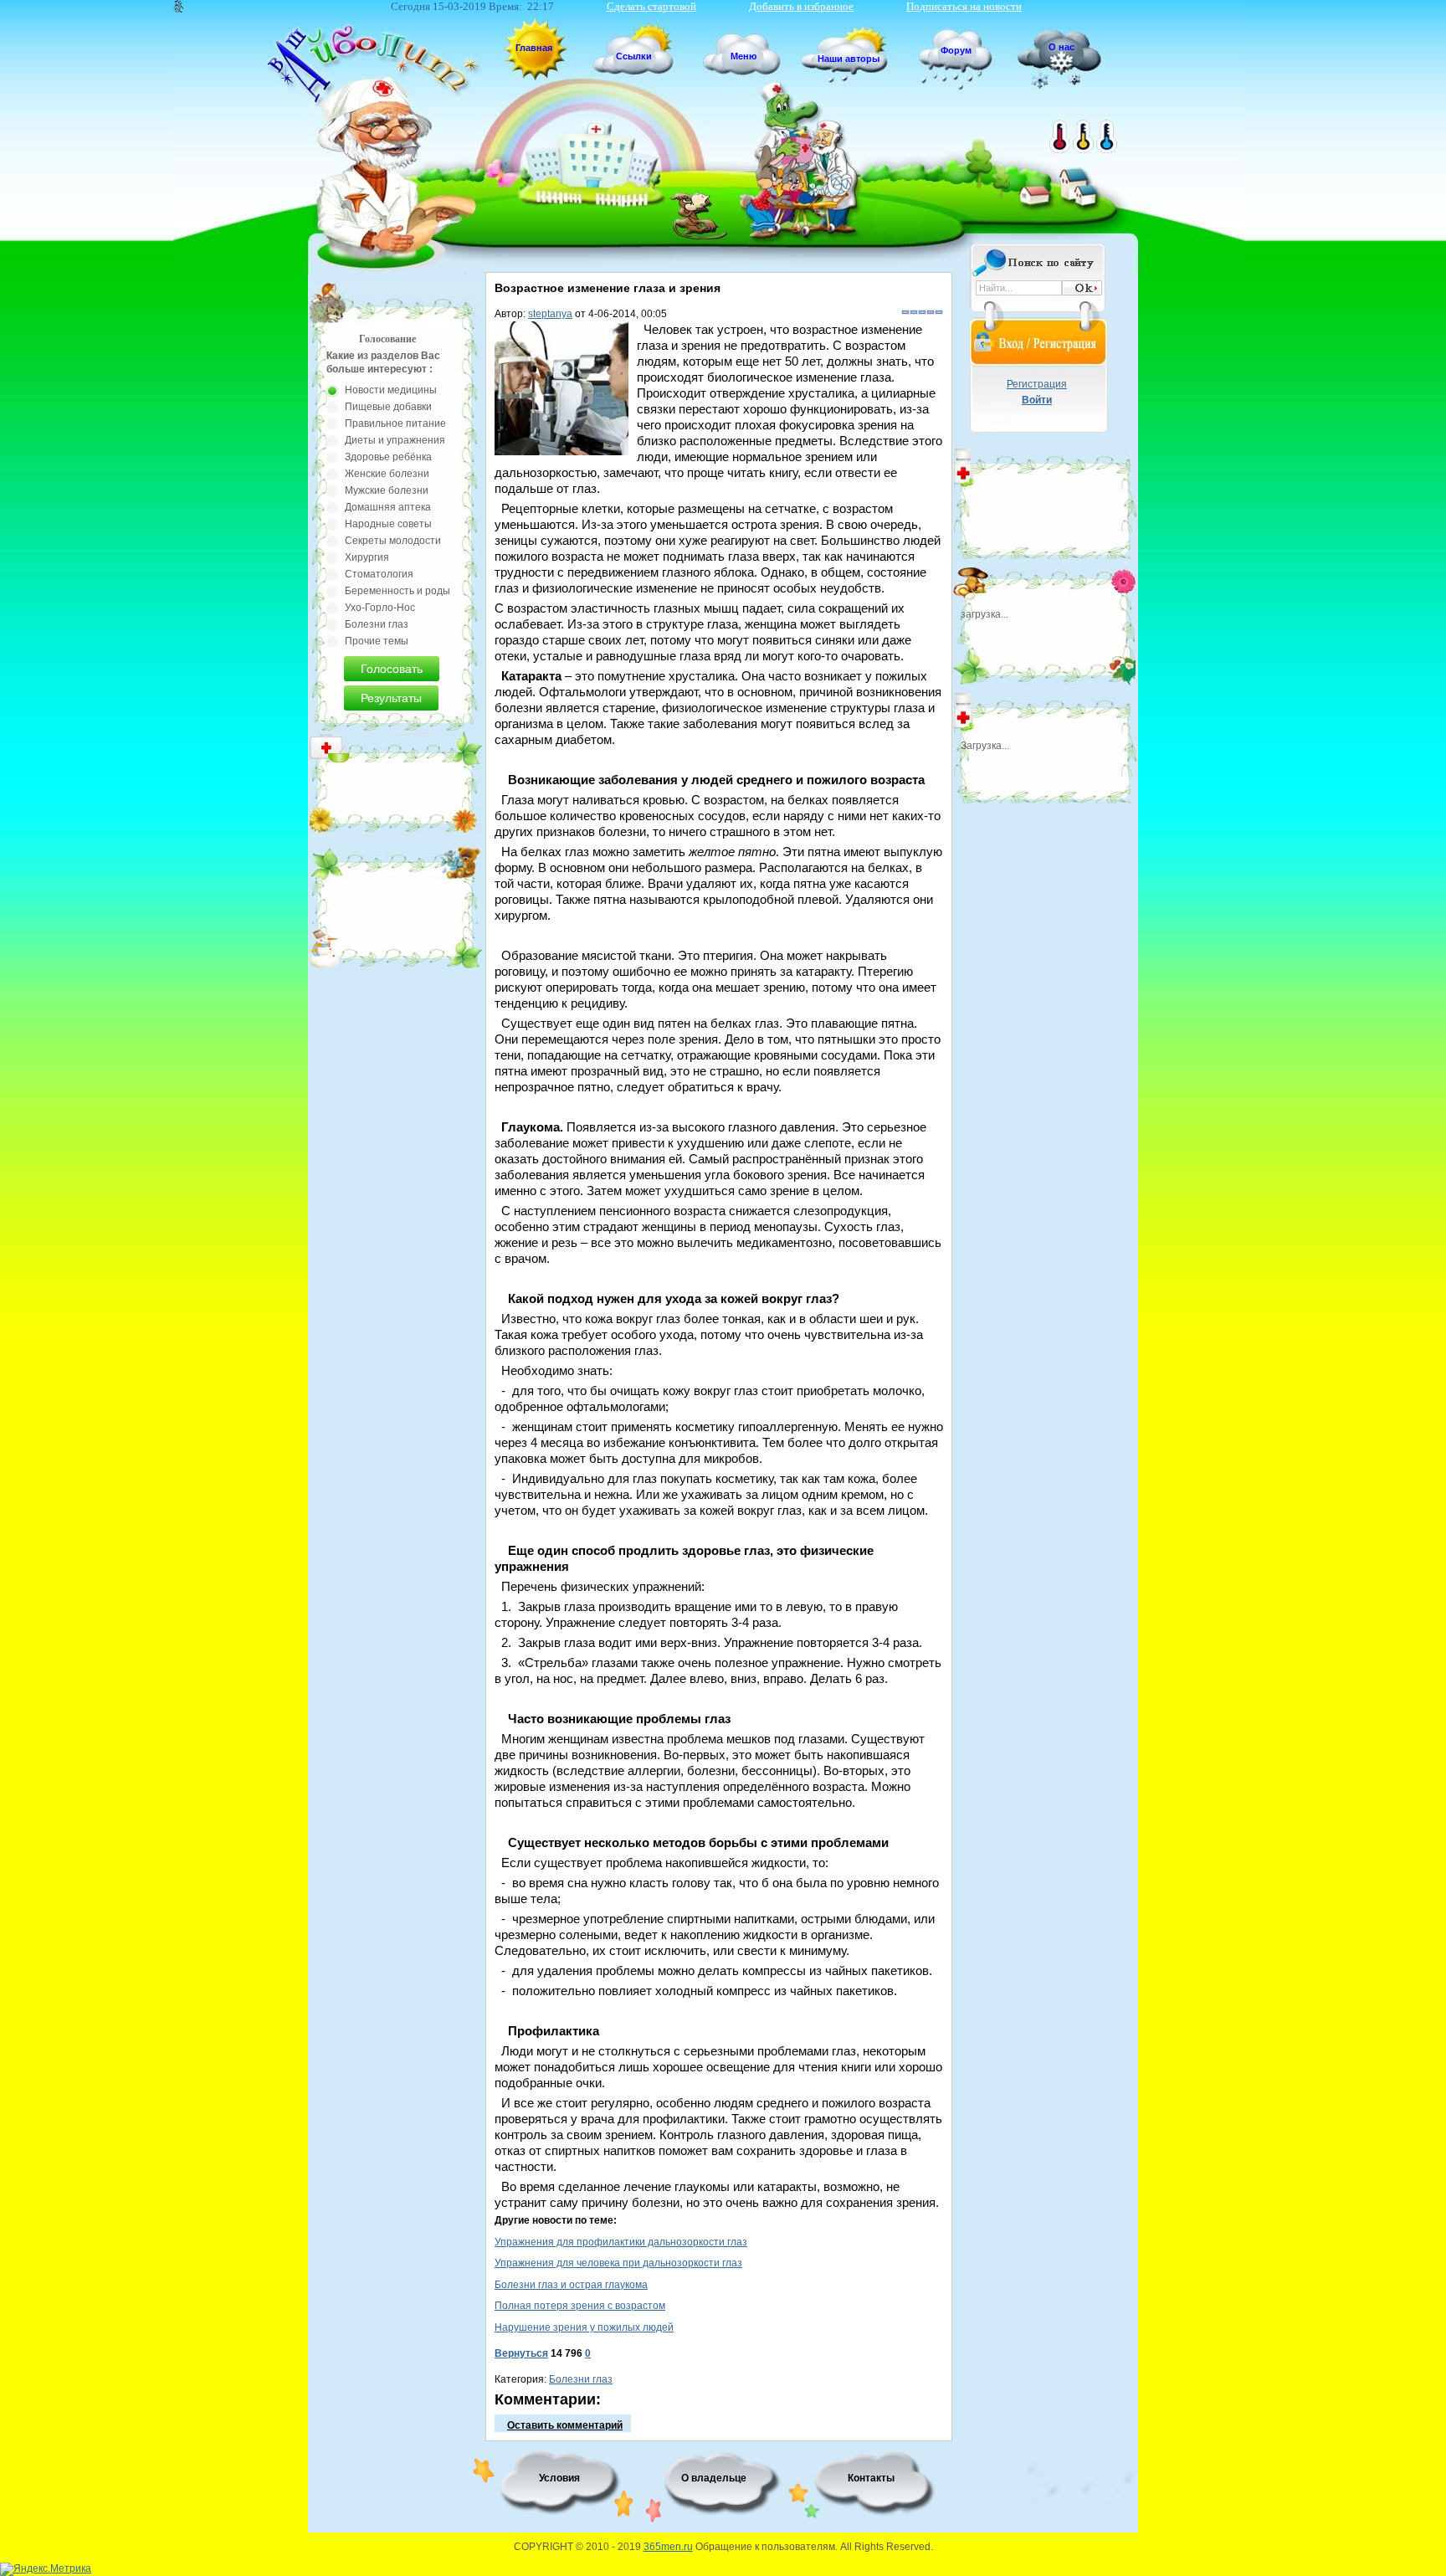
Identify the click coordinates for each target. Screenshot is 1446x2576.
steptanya (550, 314)
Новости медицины (391, 390)
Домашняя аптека (388, 507)
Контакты (871, 2478)
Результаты (391, 698)
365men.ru (668, 2547)
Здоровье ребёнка (388, 457)
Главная (534, 48)
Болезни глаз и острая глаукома (571, 2285)
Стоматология (379, 574)
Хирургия (367, 557)
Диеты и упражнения (395, 440)
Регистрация (1037, 384)
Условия (559, 2478)
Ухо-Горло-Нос (380, 608)
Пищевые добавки (388, 407)
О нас (1061, 47)
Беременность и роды (397, 591)
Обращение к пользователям (765, 2547)
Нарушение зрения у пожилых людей (584, 2327)
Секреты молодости (393, 541)
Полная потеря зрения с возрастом (580, 2306)
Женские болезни (387, 474)
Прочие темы (377, 641)
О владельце (714, 2478)
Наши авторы (849, 59)
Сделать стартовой (651, 6)
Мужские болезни (387, 490)
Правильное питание (395, 423)
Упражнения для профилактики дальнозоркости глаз (621, 2242)
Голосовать (392, 669)
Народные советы (388, 524)
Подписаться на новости (964, 6)
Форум (956, 50)
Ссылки (634, 56)
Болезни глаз (581, 2379)
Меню (744, 56)
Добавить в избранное (801, 6)
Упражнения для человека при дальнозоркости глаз (618, 2263)
